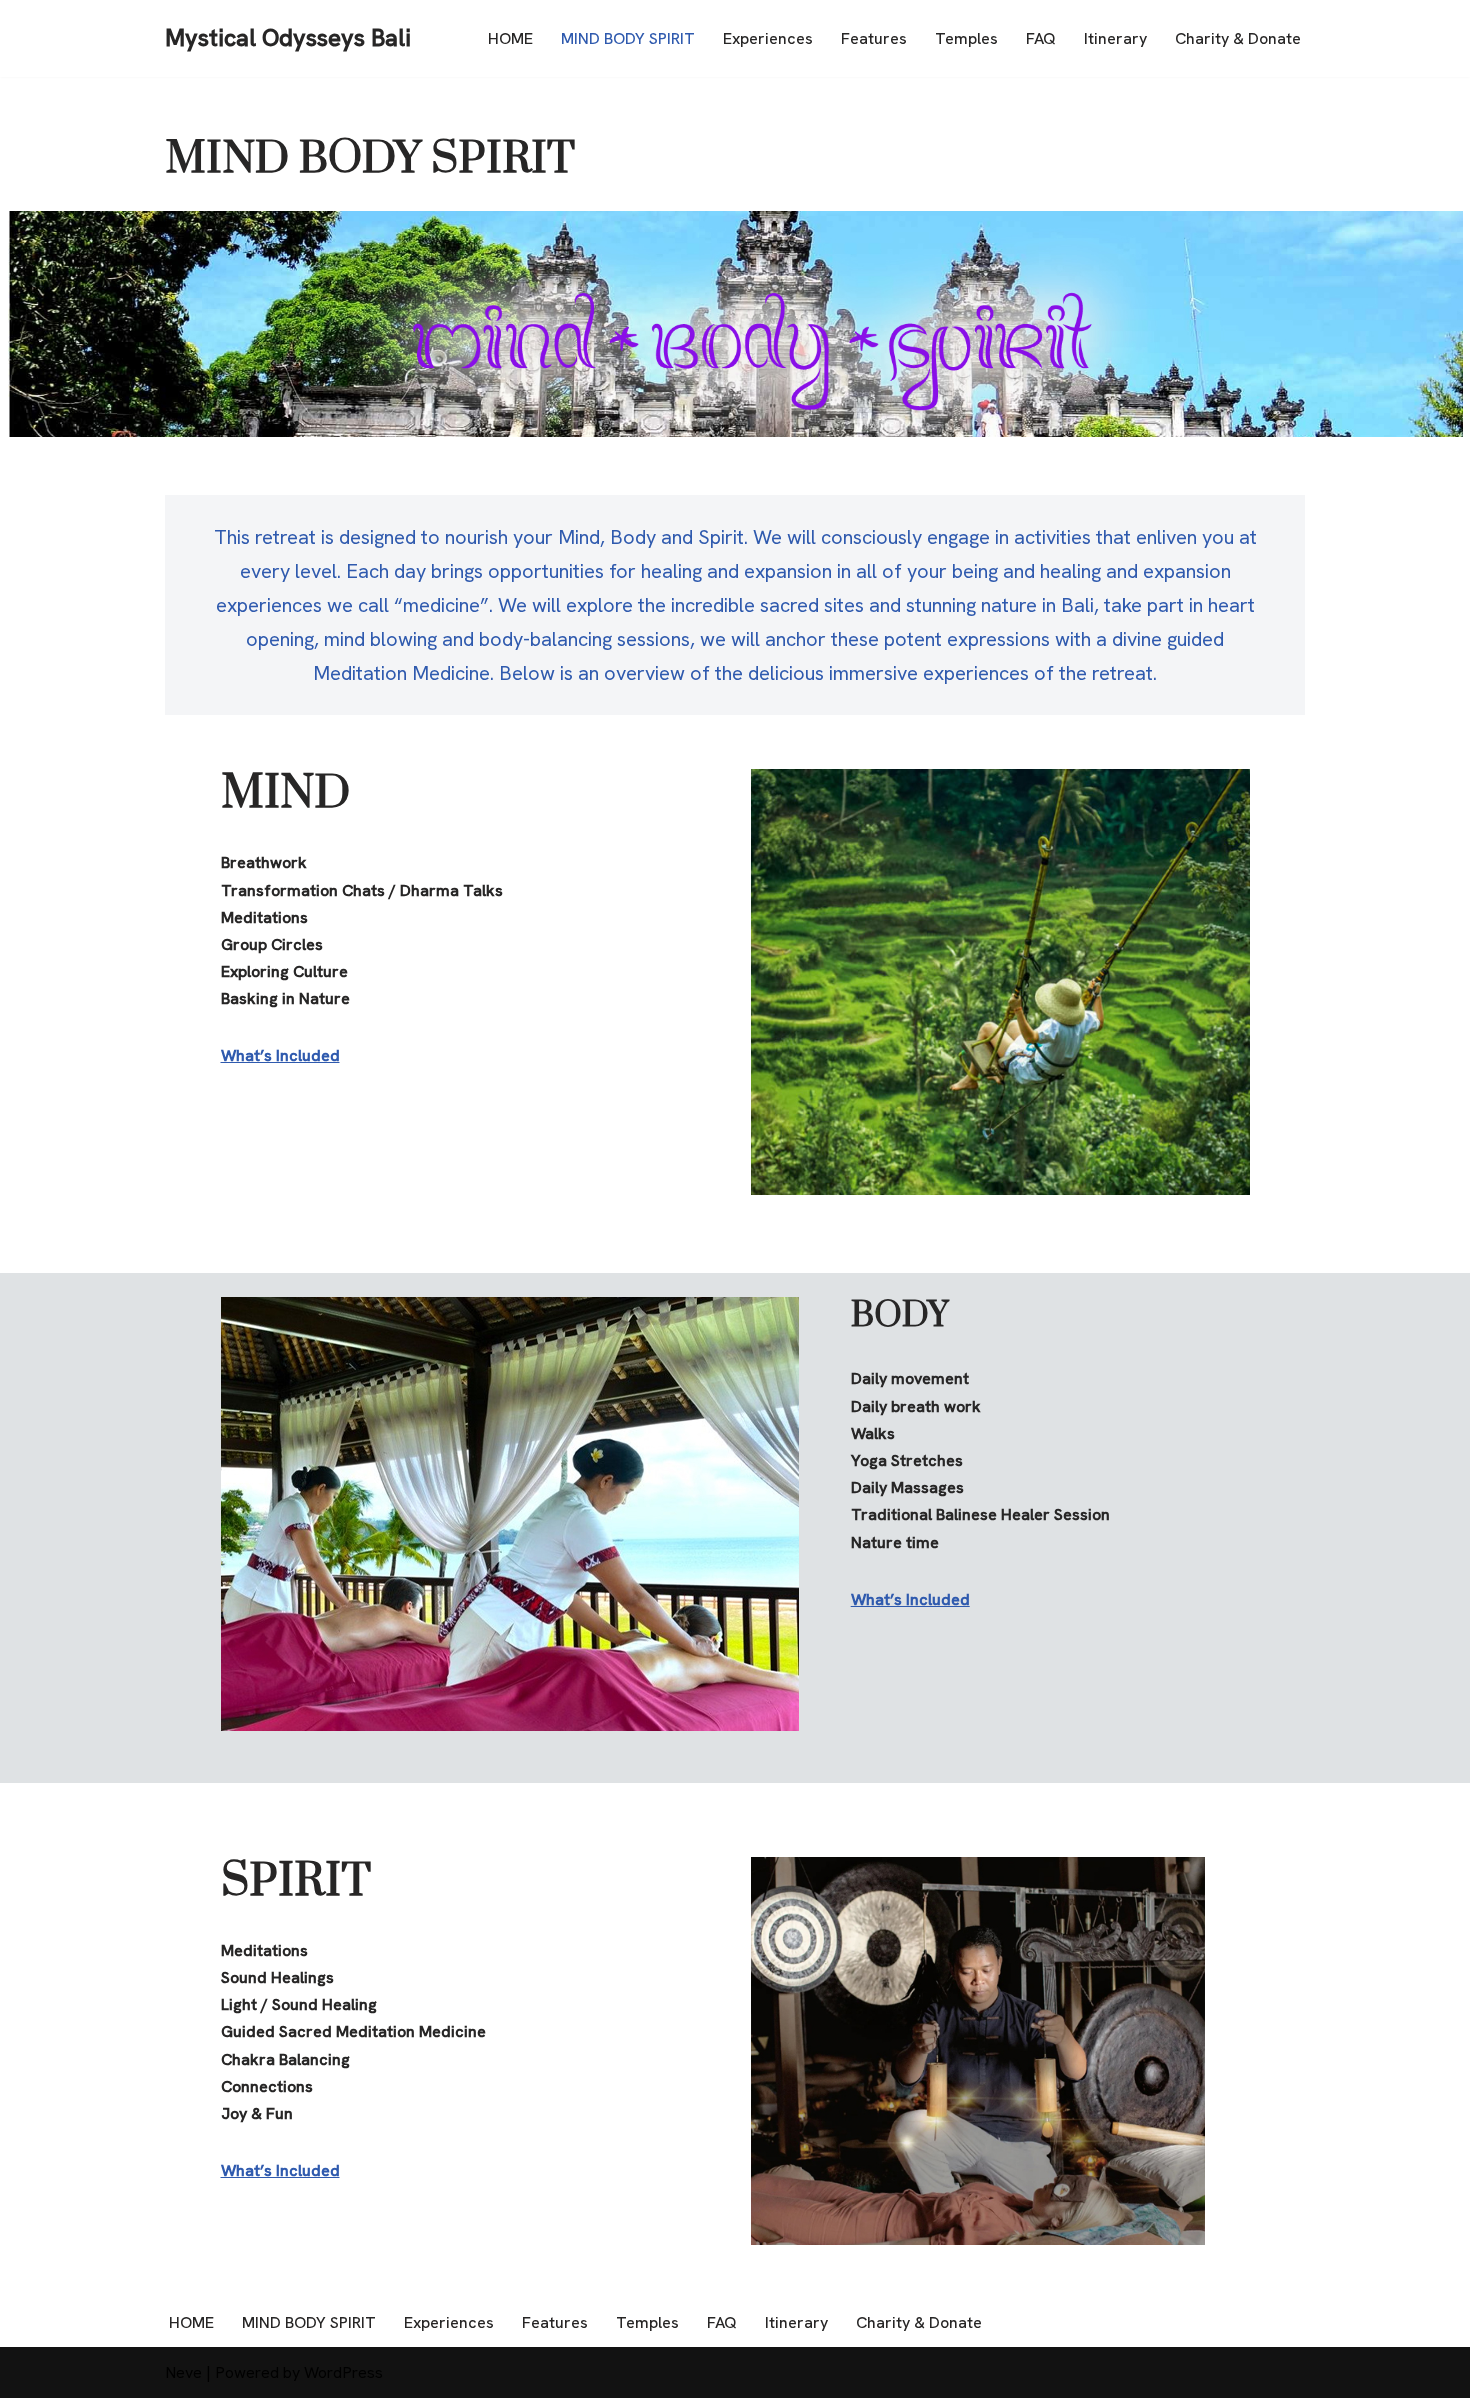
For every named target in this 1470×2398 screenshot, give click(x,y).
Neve (183, 2372)
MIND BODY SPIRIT (628, 38)
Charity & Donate (1238, 38)
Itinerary (1115, 38)
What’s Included (280, 1055)
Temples (966, 38)
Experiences (768, 38)
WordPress (343, 2372)
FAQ (1041, 38)
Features (874, 38)
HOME (510, 38)
